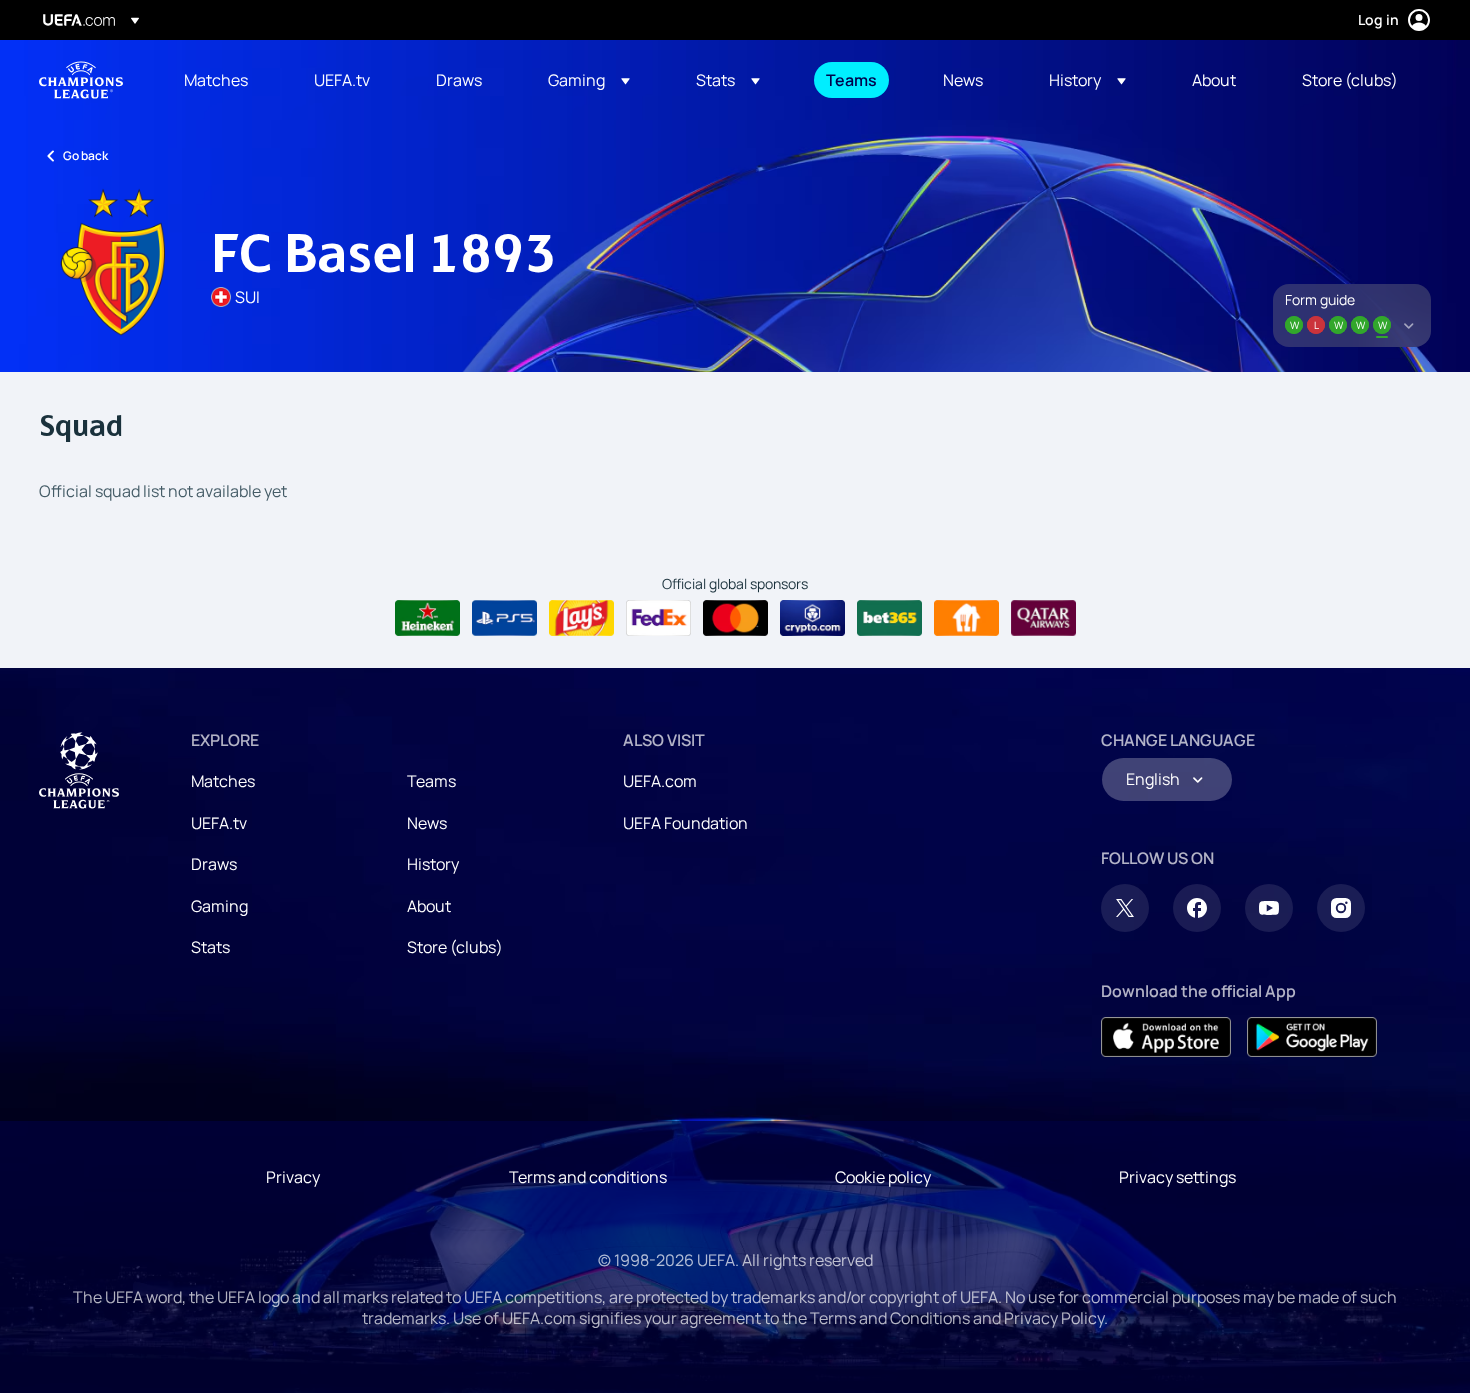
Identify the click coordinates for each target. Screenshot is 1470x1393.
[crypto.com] (812, 618)
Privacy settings (1177, 1177)
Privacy (293, 1177)
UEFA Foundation (685, 823)
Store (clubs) (455, 947)
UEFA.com (660, 781)
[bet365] (889, 618)
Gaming (219, 906)
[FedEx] (658, 618)
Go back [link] (85, 155)
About (429, 906)
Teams (431, 781)
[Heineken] (427, 618)
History (433, 864)
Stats (210, 947)
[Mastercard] (735, 618)
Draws (214, 864)
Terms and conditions (588, 1177)
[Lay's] (581, 618)
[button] (589, 80)
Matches (223, 781)
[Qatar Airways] (1043, 618)
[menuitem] (224, 80)
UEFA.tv (219, 823)
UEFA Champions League (81, 80)
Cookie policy (883, 1177)
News (427, 823)
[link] (216, 80)
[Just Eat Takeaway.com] (966, 618)
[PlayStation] (504, 618)
